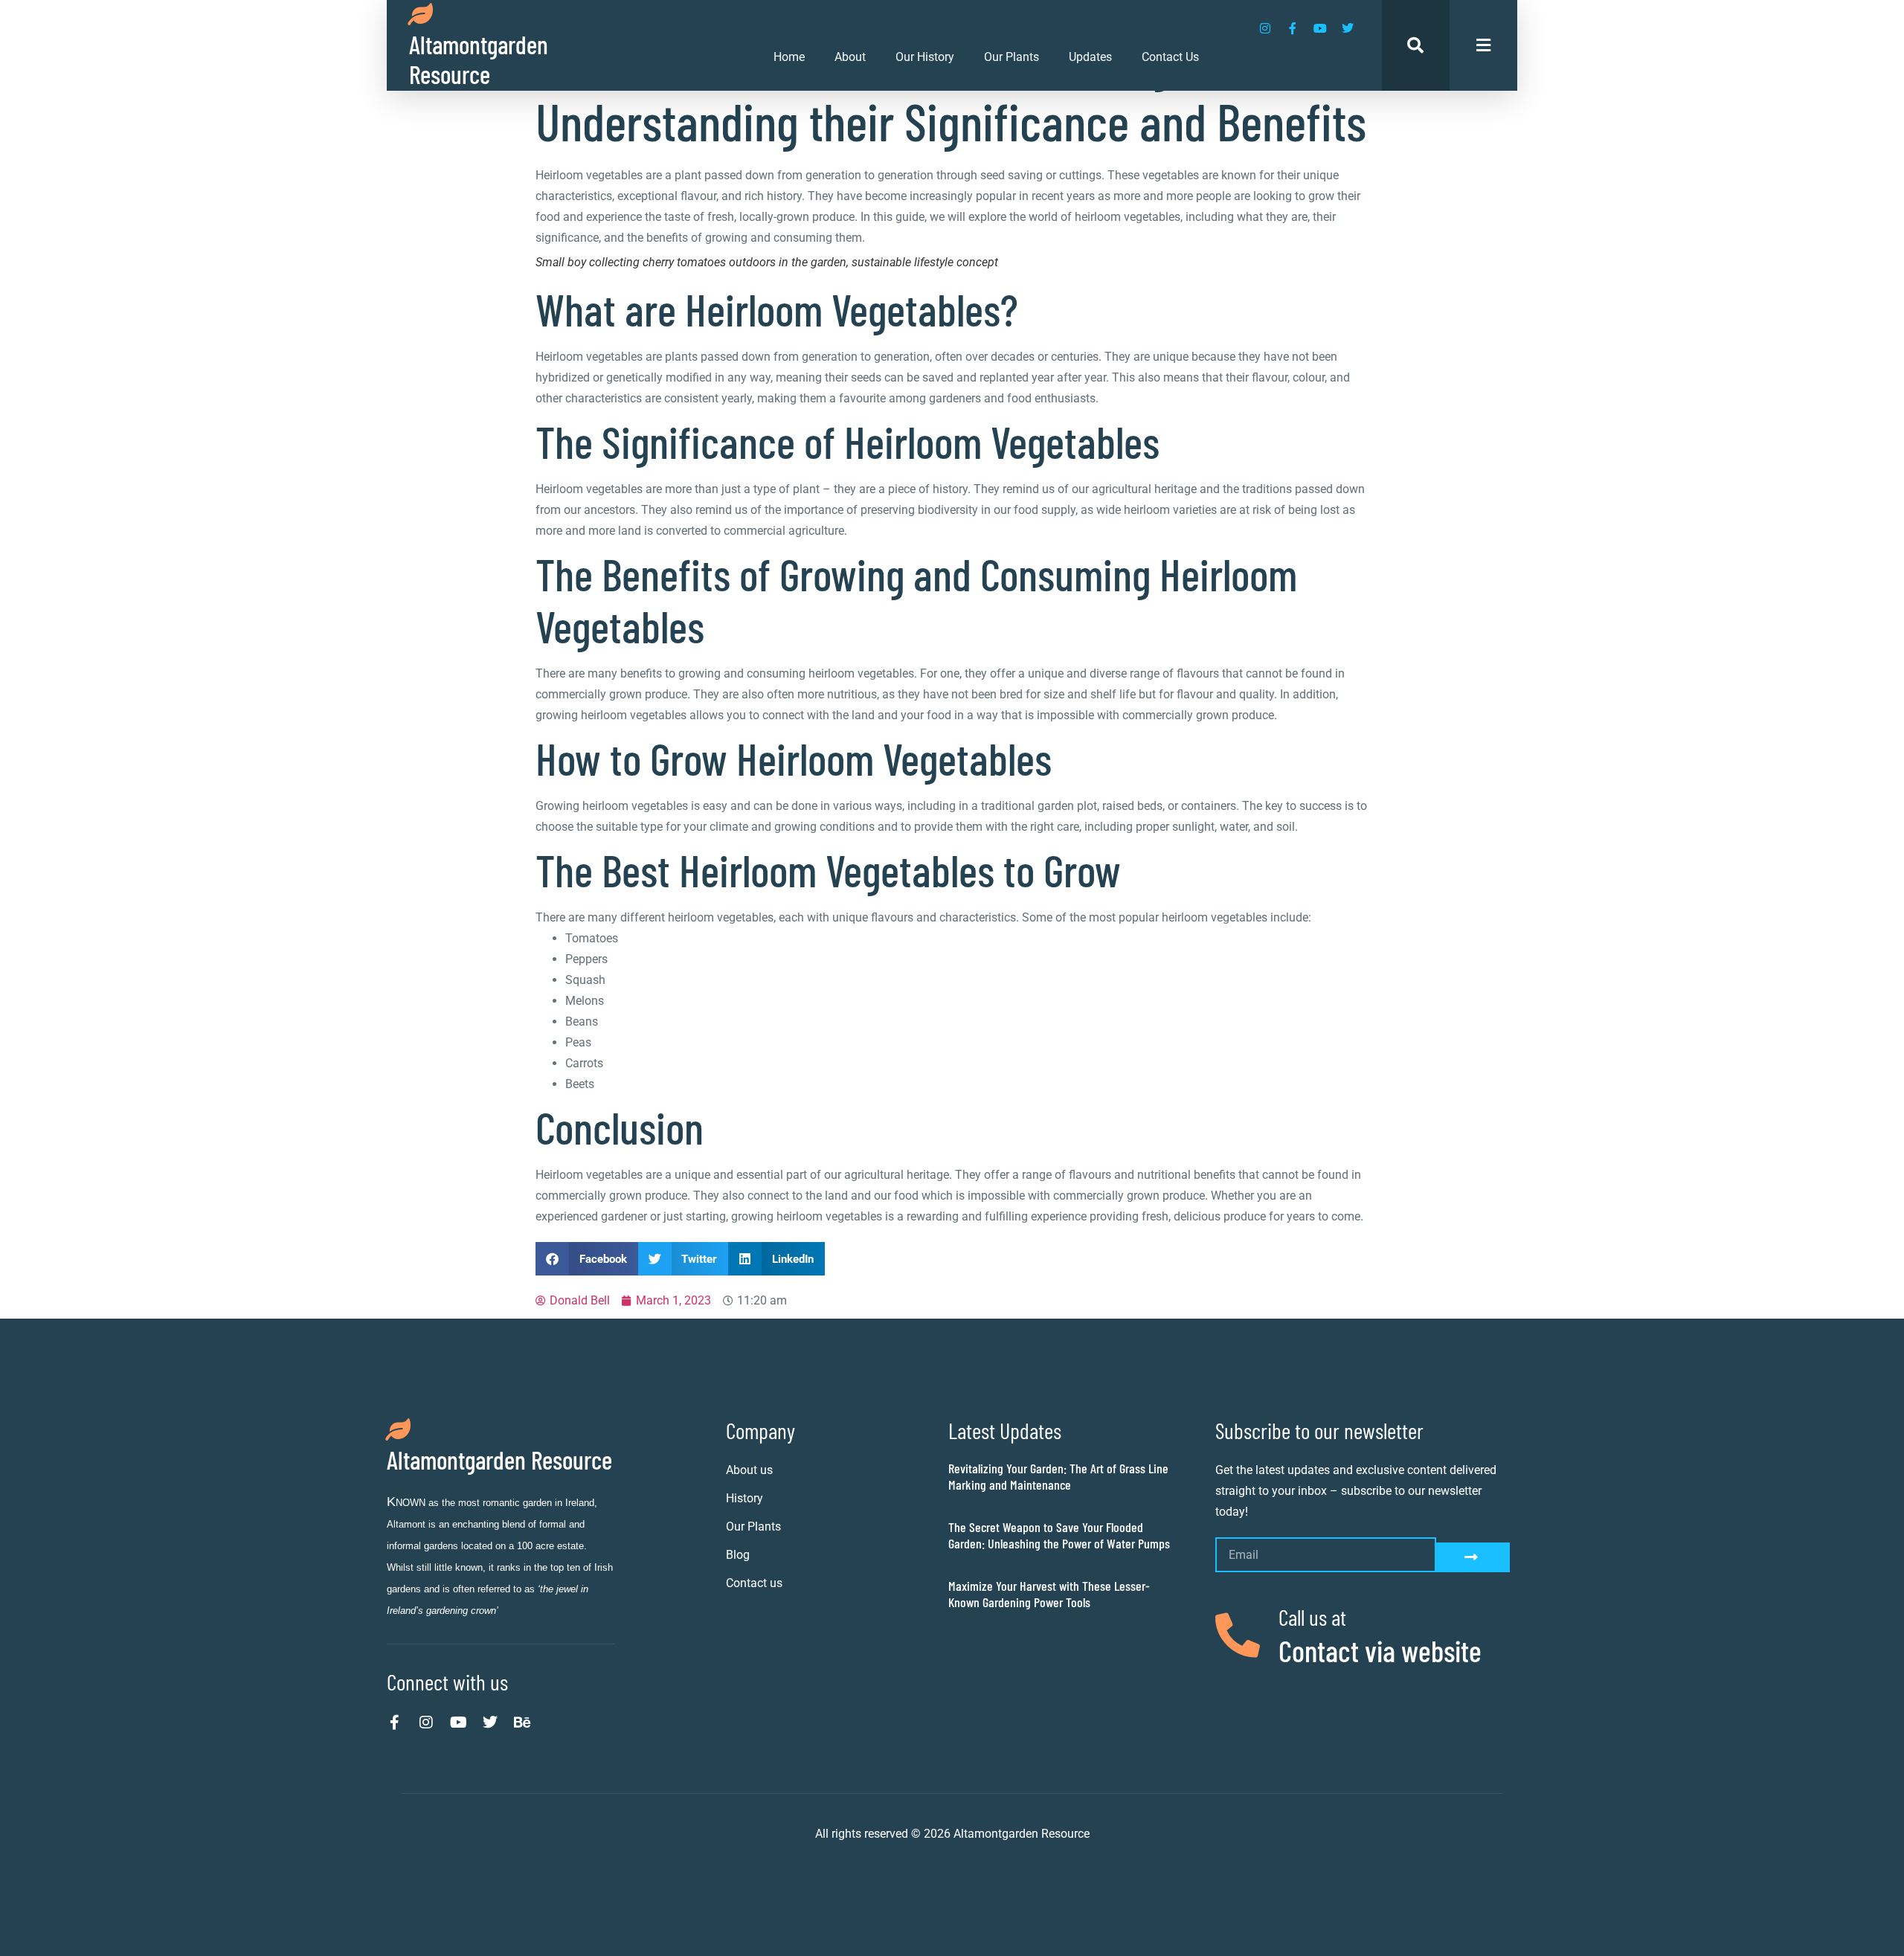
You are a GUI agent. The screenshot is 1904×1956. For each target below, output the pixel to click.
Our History (925, 57)
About (850, 57)
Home (789, 57)
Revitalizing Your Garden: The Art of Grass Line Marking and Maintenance (1058, 1476)
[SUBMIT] (1473, 1557)
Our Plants (1011, 57)
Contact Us (1170, 57)
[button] (587, 1259)
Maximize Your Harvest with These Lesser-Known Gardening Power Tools (1049, 1594)
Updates (1090, 57)
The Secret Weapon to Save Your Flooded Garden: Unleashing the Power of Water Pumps (1059, 1535)
